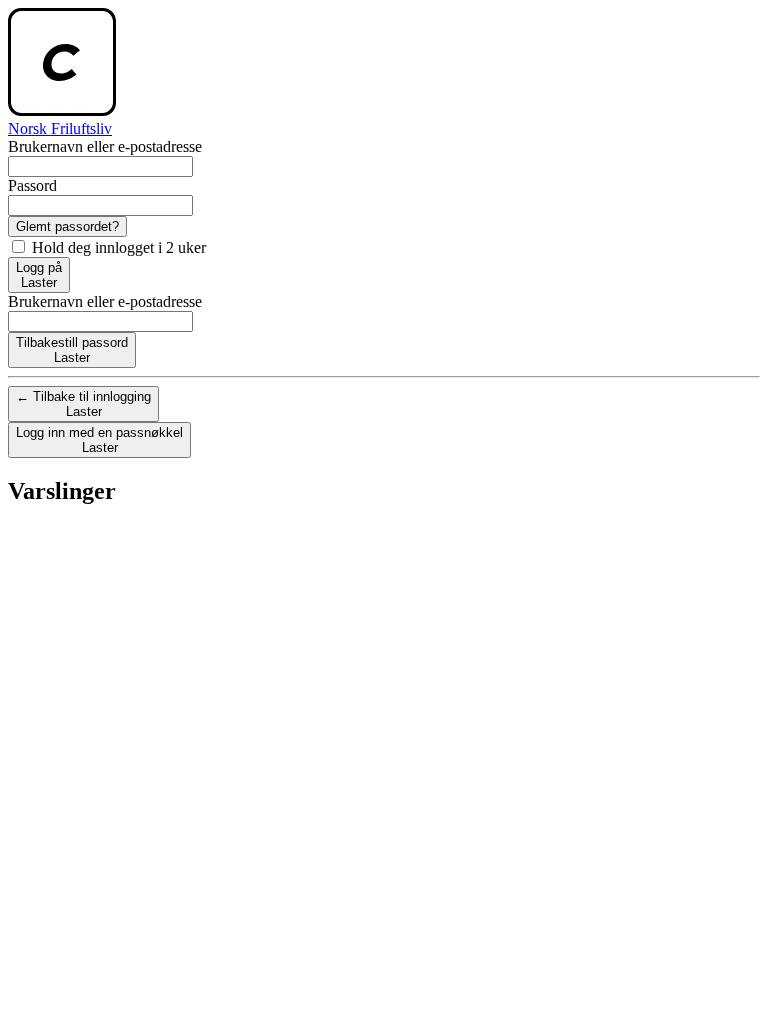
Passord (32, 185)
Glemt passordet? (67, 226)
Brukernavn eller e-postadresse (105, 146)
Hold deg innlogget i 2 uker (117, 247)
